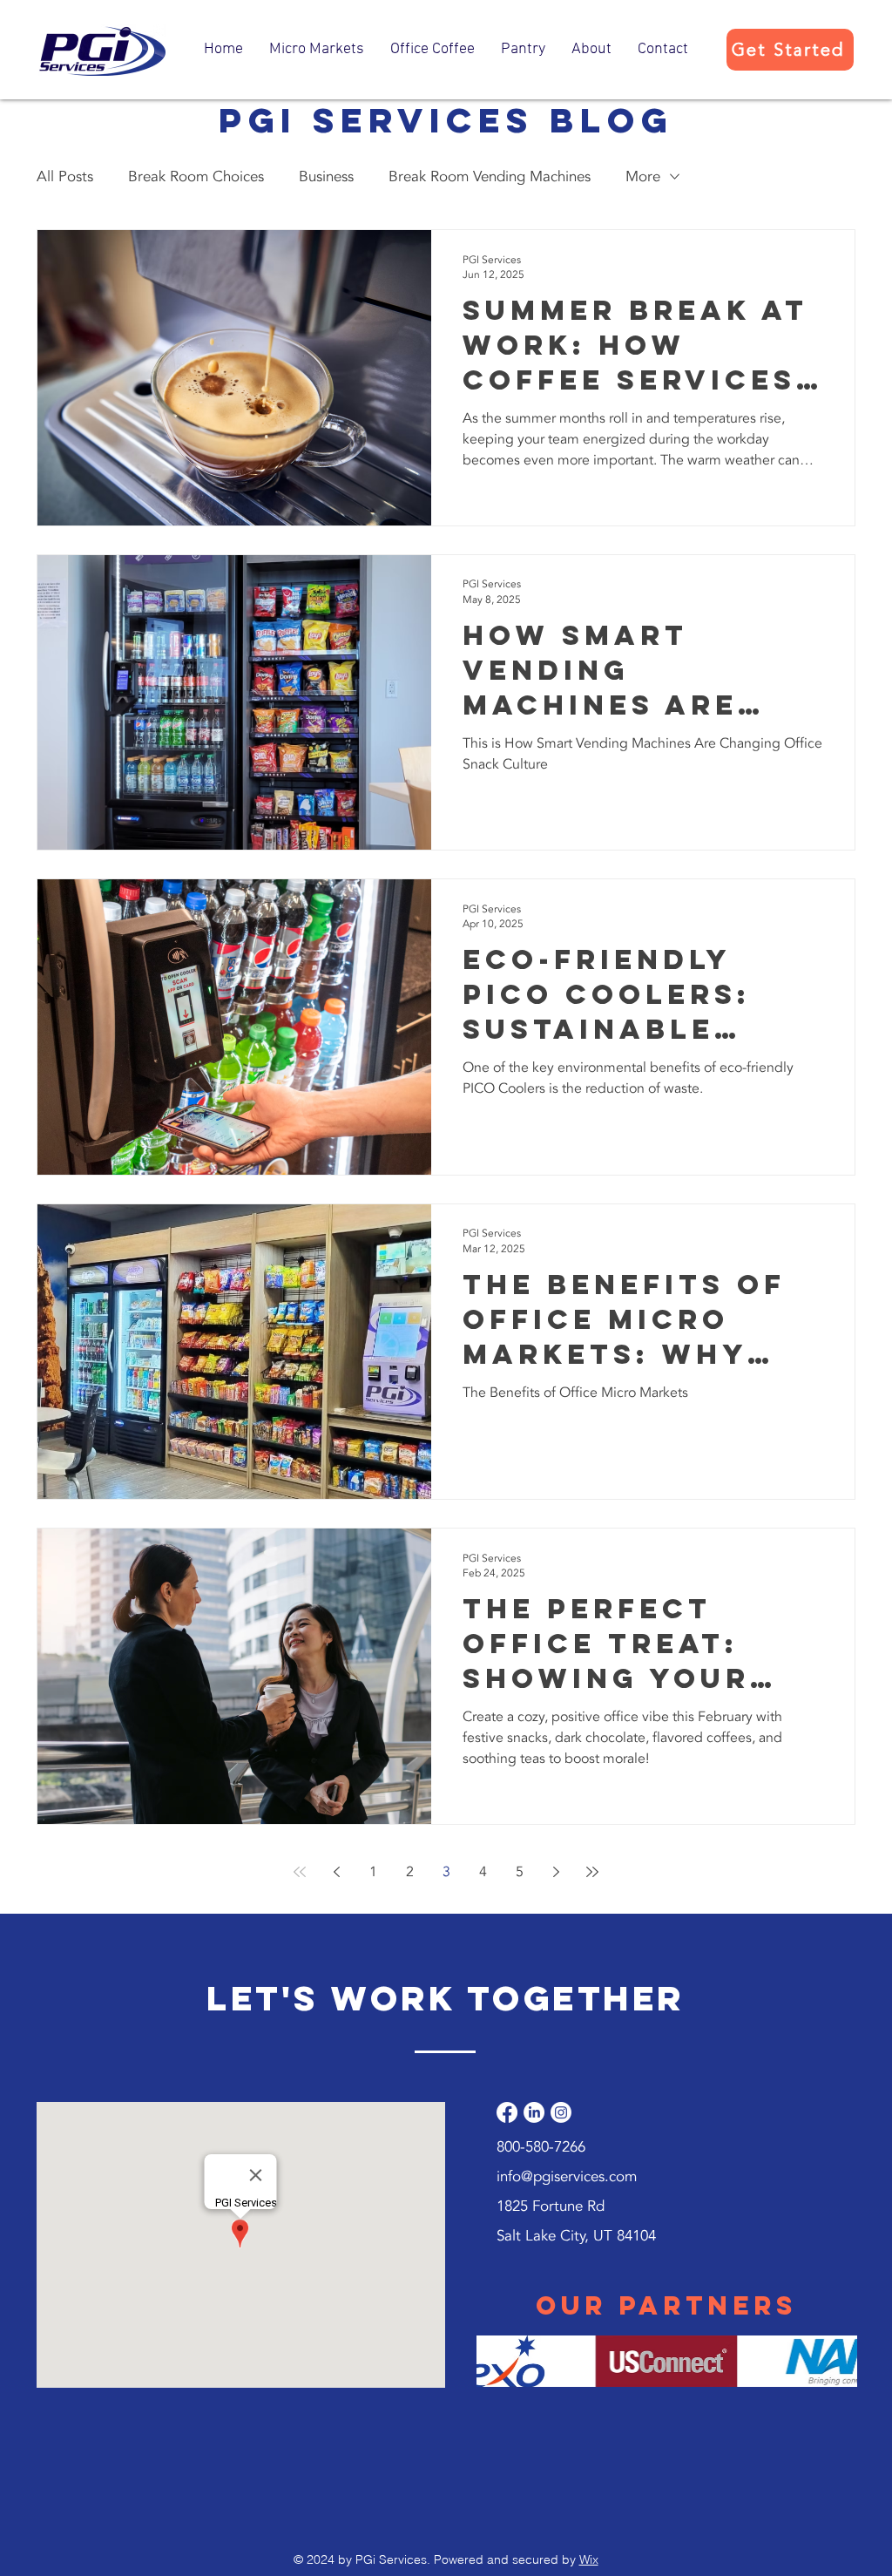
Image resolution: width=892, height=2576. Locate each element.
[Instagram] (561, 2112)
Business (326, 176)
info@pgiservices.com (567, 2176)
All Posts (65, 176)
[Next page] (556, 1872)
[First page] (300, 1872)
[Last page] (592, 1872)
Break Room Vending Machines (490, 176)
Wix (589, 2559)
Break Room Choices (196, 176)
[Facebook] (507, 2112)
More (643, 176)
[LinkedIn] (534, 2112)
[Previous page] (336, 1872)
